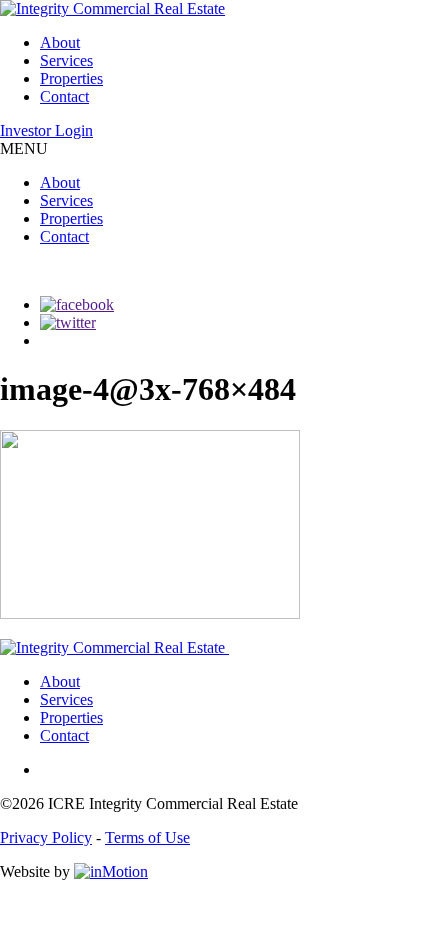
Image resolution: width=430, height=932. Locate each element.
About (60, 42)
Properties (71, 78)
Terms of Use (147, 837)
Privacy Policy (46, 837)
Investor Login (46, 130)
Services (66, 60)
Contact (64, 96)
